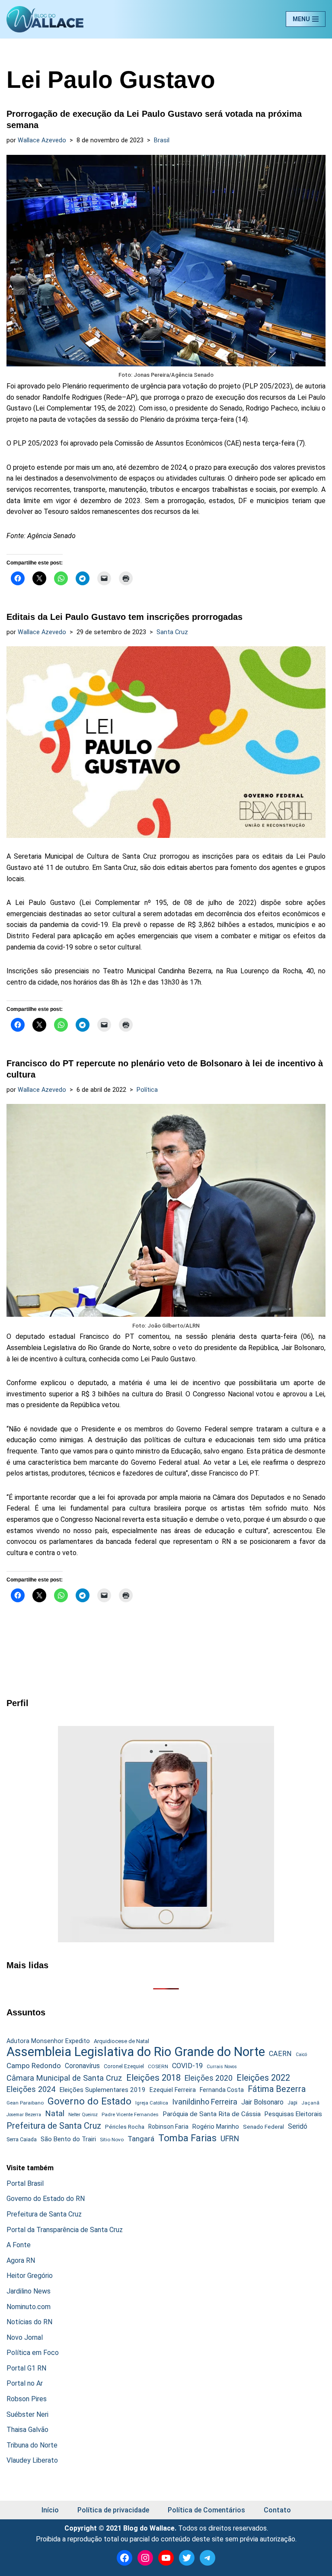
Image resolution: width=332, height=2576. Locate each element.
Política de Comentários (206, 2510)
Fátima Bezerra (277, 2089)
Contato (277, 2510)
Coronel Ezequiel (124, 2066)
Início (50, 2510)
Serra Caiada (22, 2139)
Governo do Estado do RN (46, 2199)
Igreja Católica (152, 2103)
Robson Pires (27, 2399)
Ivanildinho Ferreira (205, 2102)
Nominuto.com (29, 2307)
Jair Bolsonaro (262, 2102)
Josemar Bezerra (24, 2115)
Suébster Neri (27, 2414)
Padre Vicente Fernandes (130, 2114)
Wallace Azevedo (42, 140)
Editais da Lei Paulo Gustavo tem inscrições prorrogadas (124, 617)
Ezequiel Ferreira (173, 2090)
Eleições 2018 (153, 2078)
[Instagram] (145, 2558)
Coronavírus (82, 2066)
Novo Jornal (25, 2337)
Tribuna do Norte (32, 2445)
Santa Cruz (172, 632)
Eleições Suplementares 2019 (102, 2090)
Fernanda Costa (222, 2090)
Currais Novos (222, 2067)
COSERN (158, 2066)
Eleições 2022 (263, 2078)
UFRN (230, 2138)
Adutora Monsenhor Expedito (48, 2041)
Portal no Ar (25, 2383)
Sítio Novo (112, 2140)
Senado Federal (263, 2127)
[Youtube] (166, 2558)
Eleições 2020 (209, 2078)
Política (147, 1090)
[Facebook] (124, 2558)
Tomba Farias (187, 2138)
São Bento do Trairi (68, 2139)
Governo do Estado (89, 2101)
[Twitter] (187, 2558)
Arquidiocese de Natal (121, 2041)
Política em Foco (33, 2353)
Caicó (301, 2055)
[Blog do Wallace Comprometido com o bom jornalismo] (45, 19)
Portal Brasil (25, 2183)
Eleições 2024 (31, 2089)
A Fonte (19, 2245)
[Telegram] (207, 2558)
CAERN (280, 2054)
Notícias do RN (29, 2322)
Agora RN (21, 2260)
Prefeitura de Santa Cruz (54, 2126)
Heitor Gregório (30, 2276)
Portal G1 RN (26, 2368)
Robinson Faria (168, 2127)
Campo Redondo (34, 2066)
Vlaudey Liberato (32, 2460)
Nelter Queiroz (83, 2115)
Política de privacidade (113, 2510)
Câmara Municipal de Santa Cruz (64, 2078)
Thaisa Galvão (27, 2430)
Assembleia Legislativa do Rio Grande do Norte (136, 2052)
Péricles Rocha (125, 2127)
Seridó (298, 2127)
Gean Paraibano (25, 2103)
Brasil (162, 140)
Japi (292, 2103)
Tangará (141, 2139)
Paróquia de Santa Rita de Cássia (212, 2114)
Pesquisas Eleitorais (293, 2114)
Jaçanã (310, 2103)
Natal (55, 2114)
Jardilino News (29, 2291)
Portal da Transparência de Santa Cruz (65, 2230)
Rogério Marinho (216, 2127)
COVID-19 (187, 2066)
